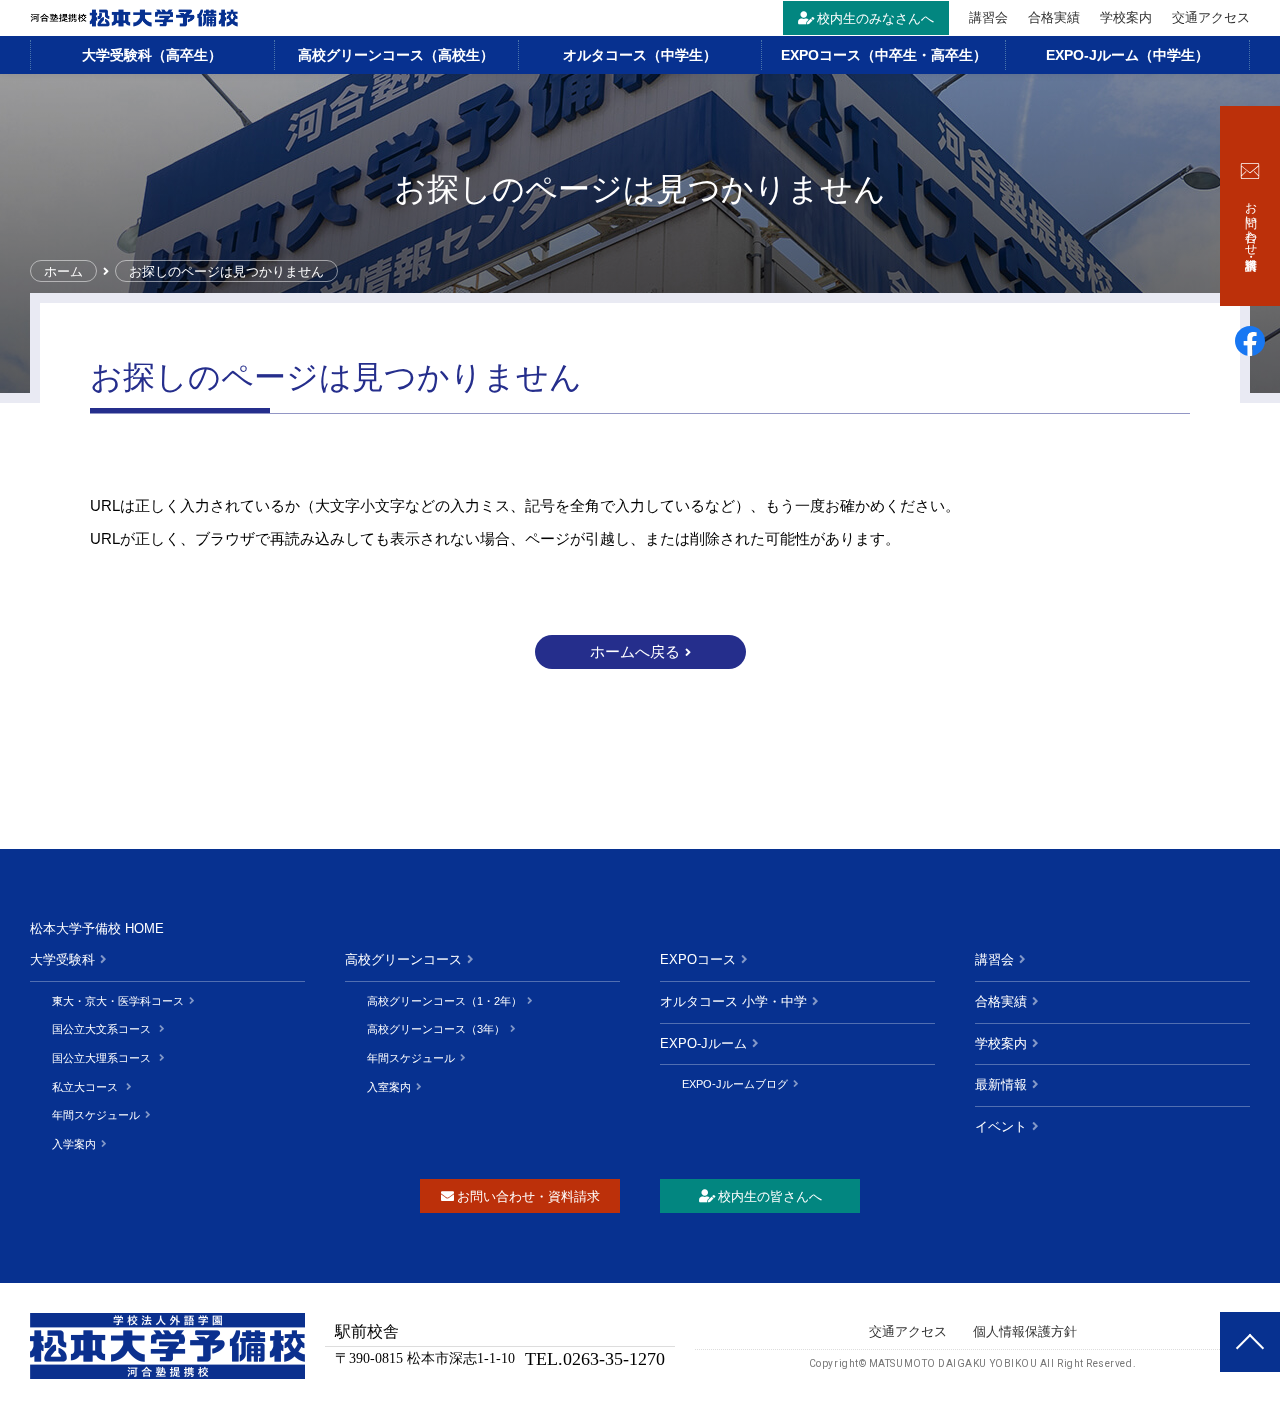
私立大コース (86, 1087)
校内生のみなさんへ (875, 18)
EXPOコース (698, 959)
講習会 (988, 17)
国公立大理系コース (103, 1058)
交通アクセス (1211, 17)
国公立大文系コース (103, 1029)
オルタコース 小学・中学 (733, 1001)
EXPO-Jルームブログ (735, 1084)
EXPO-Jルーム (703, 1043)
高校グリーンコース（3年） (436, 1029)
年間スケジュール (96, 1115)
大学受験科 (62, 959)
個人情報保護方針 (1025, 1331)
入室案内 (389, 1087)
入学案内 (74, 1144)
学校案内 (1126, 17)
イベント (1001, 1126)
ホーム (63, 271)
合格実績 (1054, 17)
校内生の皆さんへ (770, 1196)
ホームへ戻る (635, 651)
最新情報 (1001, 1084)
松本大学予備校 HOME (97, 928)
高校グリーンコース (403, 959)
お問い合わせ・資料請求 (528, 1196)
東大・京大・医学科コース (118, 1001)
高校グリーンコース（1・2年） (444, 1001)
